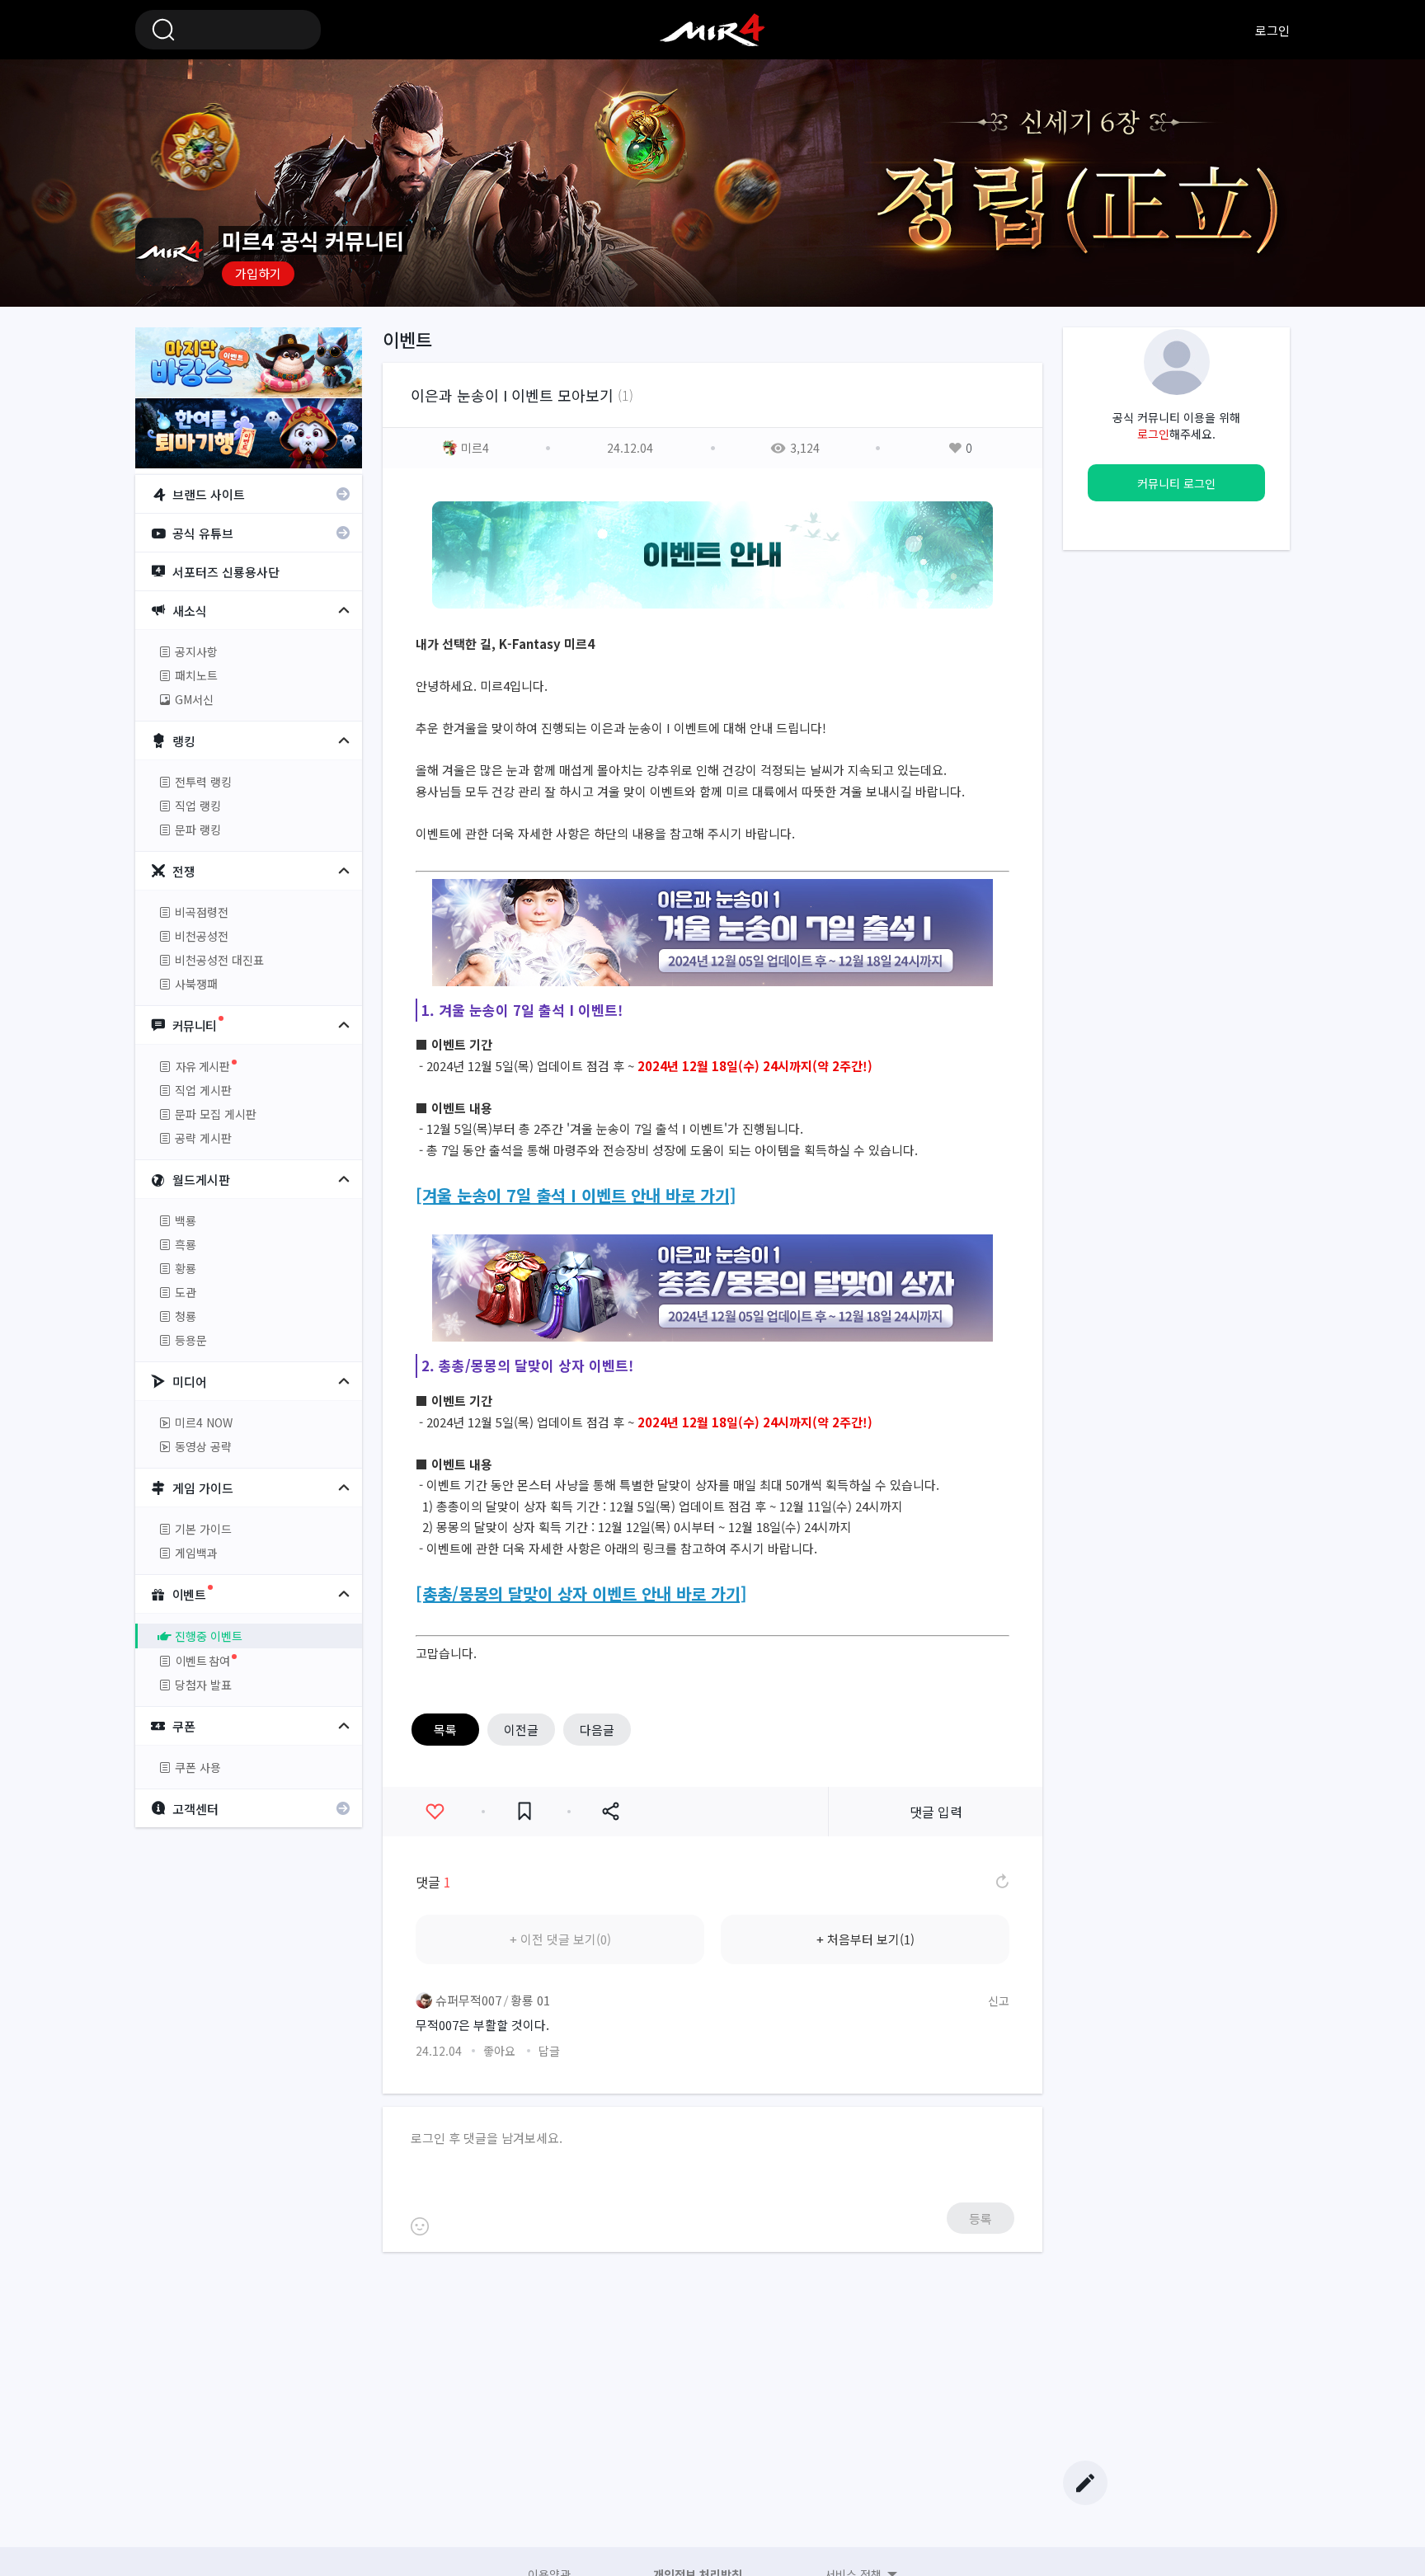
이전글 (521, 1730)
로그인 (1272, 30)
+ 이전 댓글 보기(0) (560, 1939)
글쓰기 (1085, 2483)
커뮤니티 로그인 (1176, 483)
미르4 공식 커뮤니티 (712, 30)
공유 (610, 1812)
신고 (999, 2000)
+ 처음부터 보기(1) (865, 1939)
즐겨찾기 (524, 1812)
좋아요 (435, 1812)
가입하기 (258, 273)
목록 (445, 1730)
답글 (549, 2051)
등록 (981, 2219)
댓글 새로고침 (1001, 1882)
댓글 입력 (936, 1812)
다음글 (597, 1730)
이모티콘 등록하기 (420, 2226)
